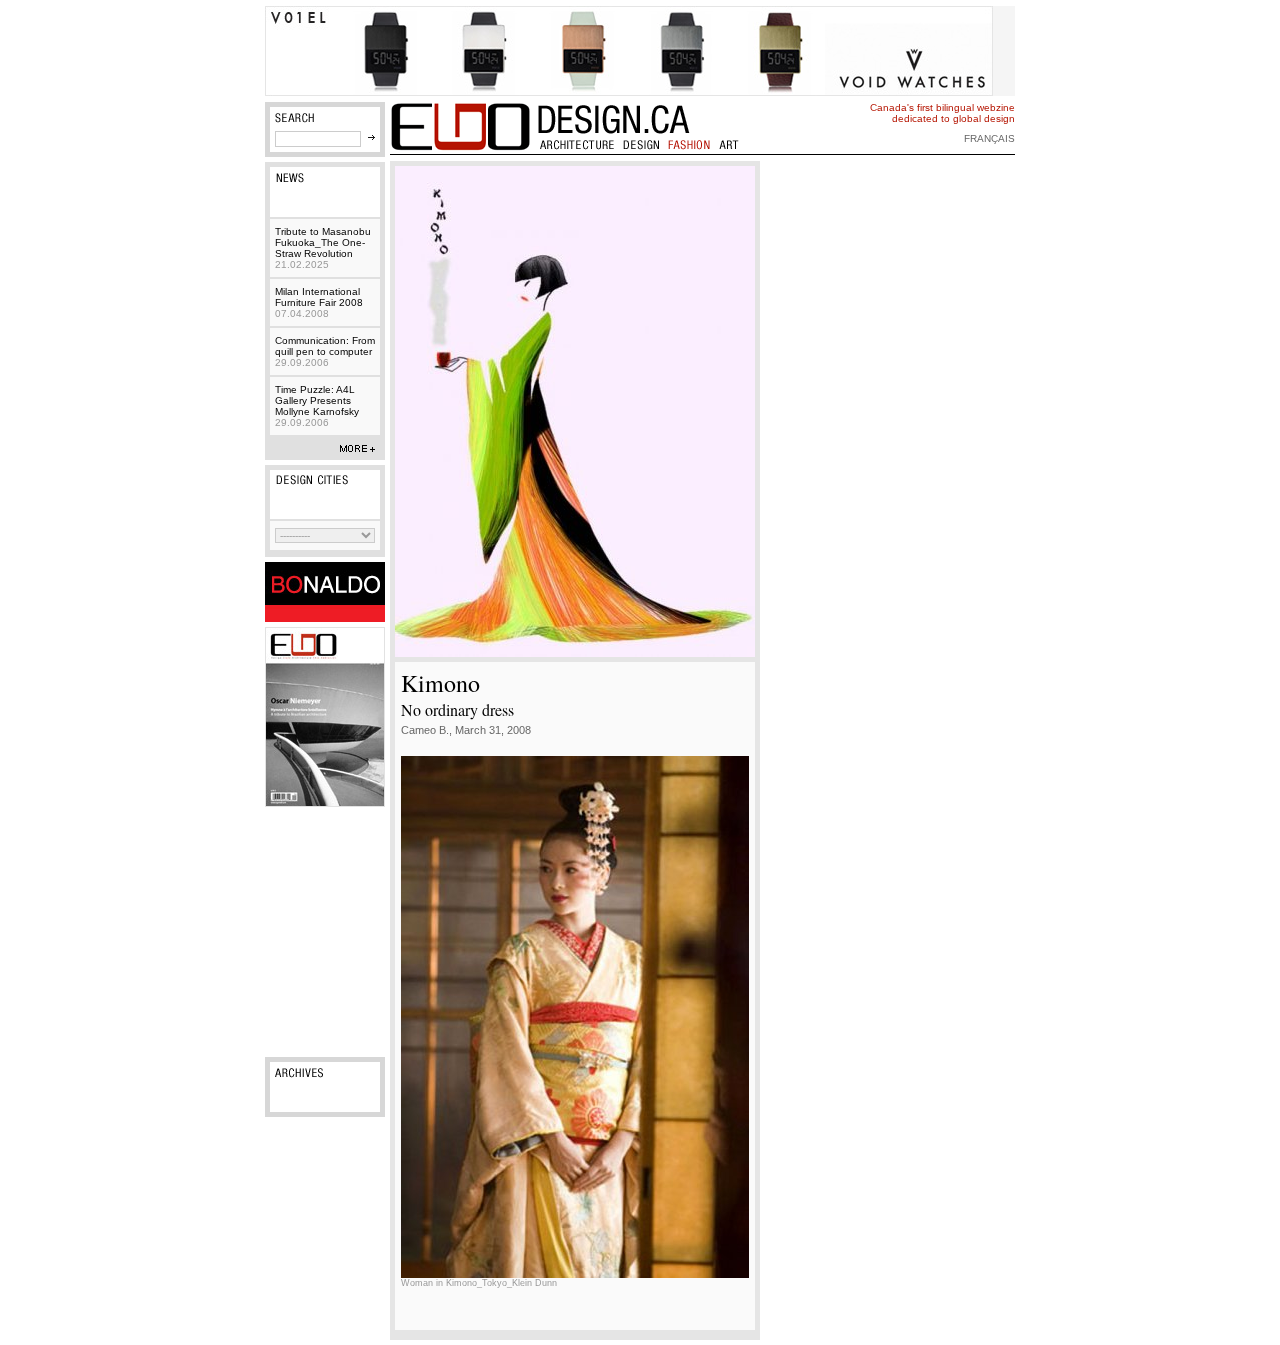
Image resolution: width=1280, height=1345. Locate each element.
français (989, 138)
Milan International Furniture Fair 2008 (319, 302)
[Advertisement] (325, 932)
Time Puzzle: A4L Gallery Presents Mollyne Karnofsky (317, 406)
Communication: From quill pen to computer (325, 351)
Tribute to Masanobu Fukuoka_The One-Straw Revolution (323, 248)
